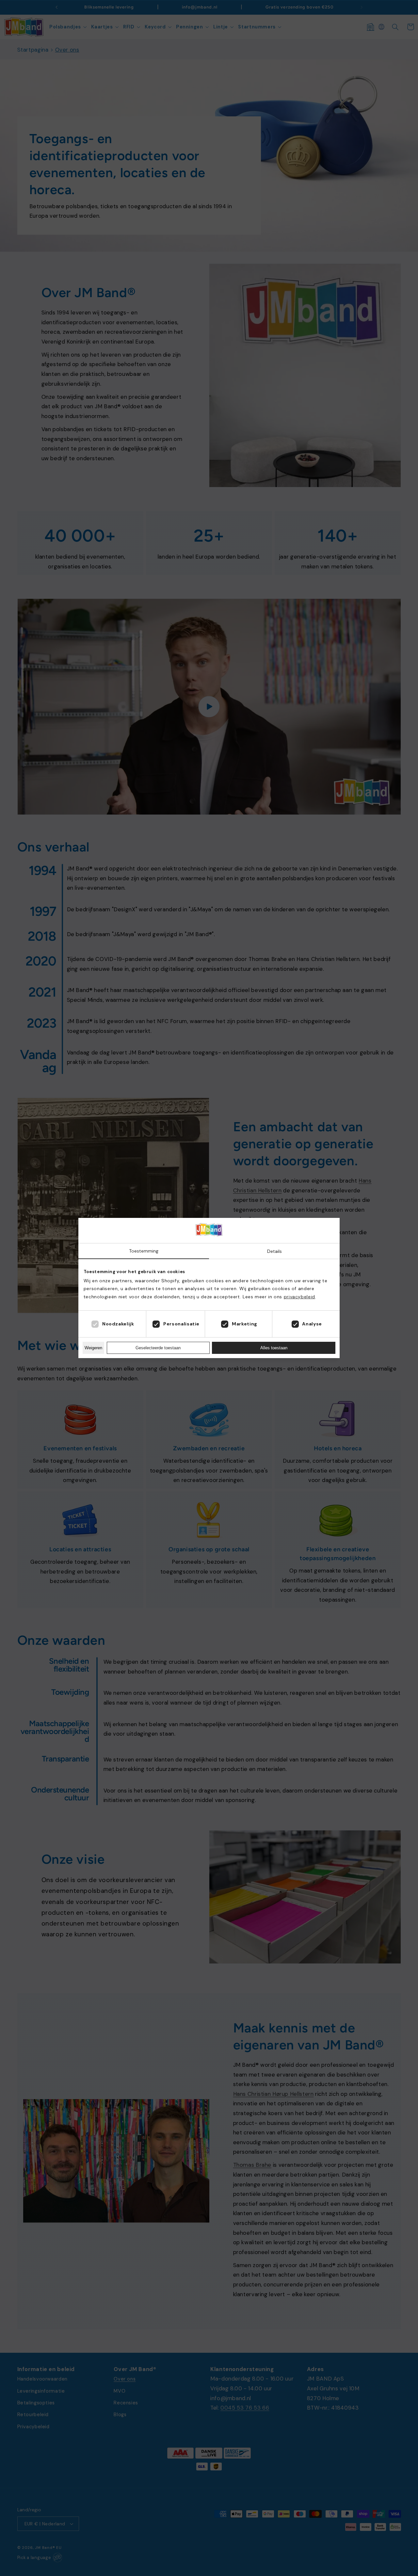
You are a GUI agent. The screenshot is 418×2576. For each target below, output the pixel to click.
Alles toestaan (274, 1348)
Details (274, 1251)
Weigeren (93, 1348)
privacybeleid (299, 1297)
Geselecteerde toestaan (158, 1348)
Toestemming (144, 1251)
